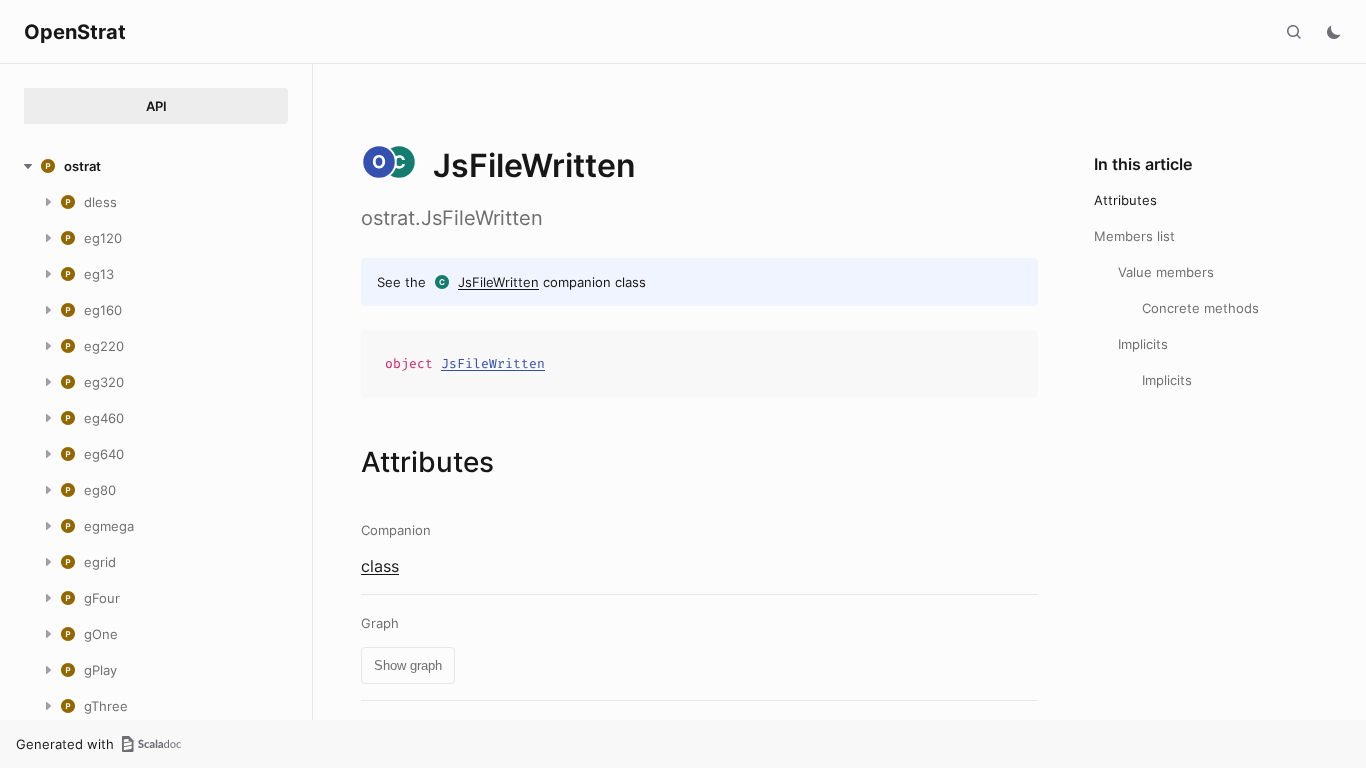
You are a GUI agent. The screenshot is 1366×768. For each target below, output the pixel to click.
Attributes (1125, 200)
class (380, 566)
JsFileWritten (498, 282)
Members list (1134, 236)
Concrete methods (1200, 308)
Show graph (408, 665)
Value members (1166, 272)
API (156, 106)
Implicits (1143, 344)
